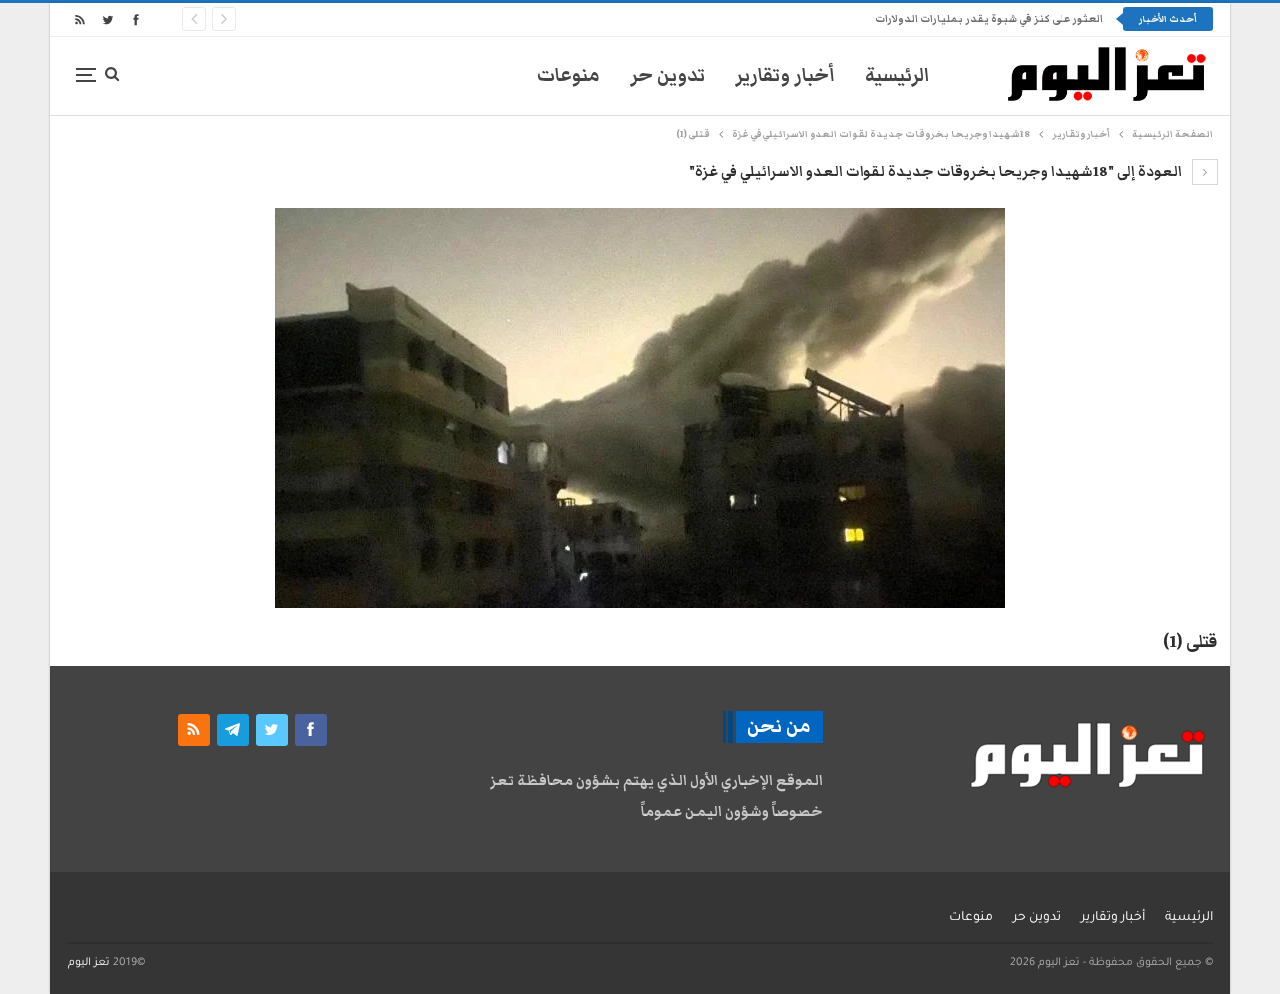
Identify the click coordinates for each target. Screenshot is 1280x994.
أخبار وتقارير (785, 75)
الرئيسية (897, 75)
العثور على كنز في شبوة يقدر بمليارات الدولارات (989, 19)
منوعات (568, 75)
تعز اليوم (89, 963)
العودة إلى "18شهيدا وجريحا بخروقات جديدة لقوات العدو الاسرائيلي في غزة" (937, 172)
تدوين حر (667, 75)
